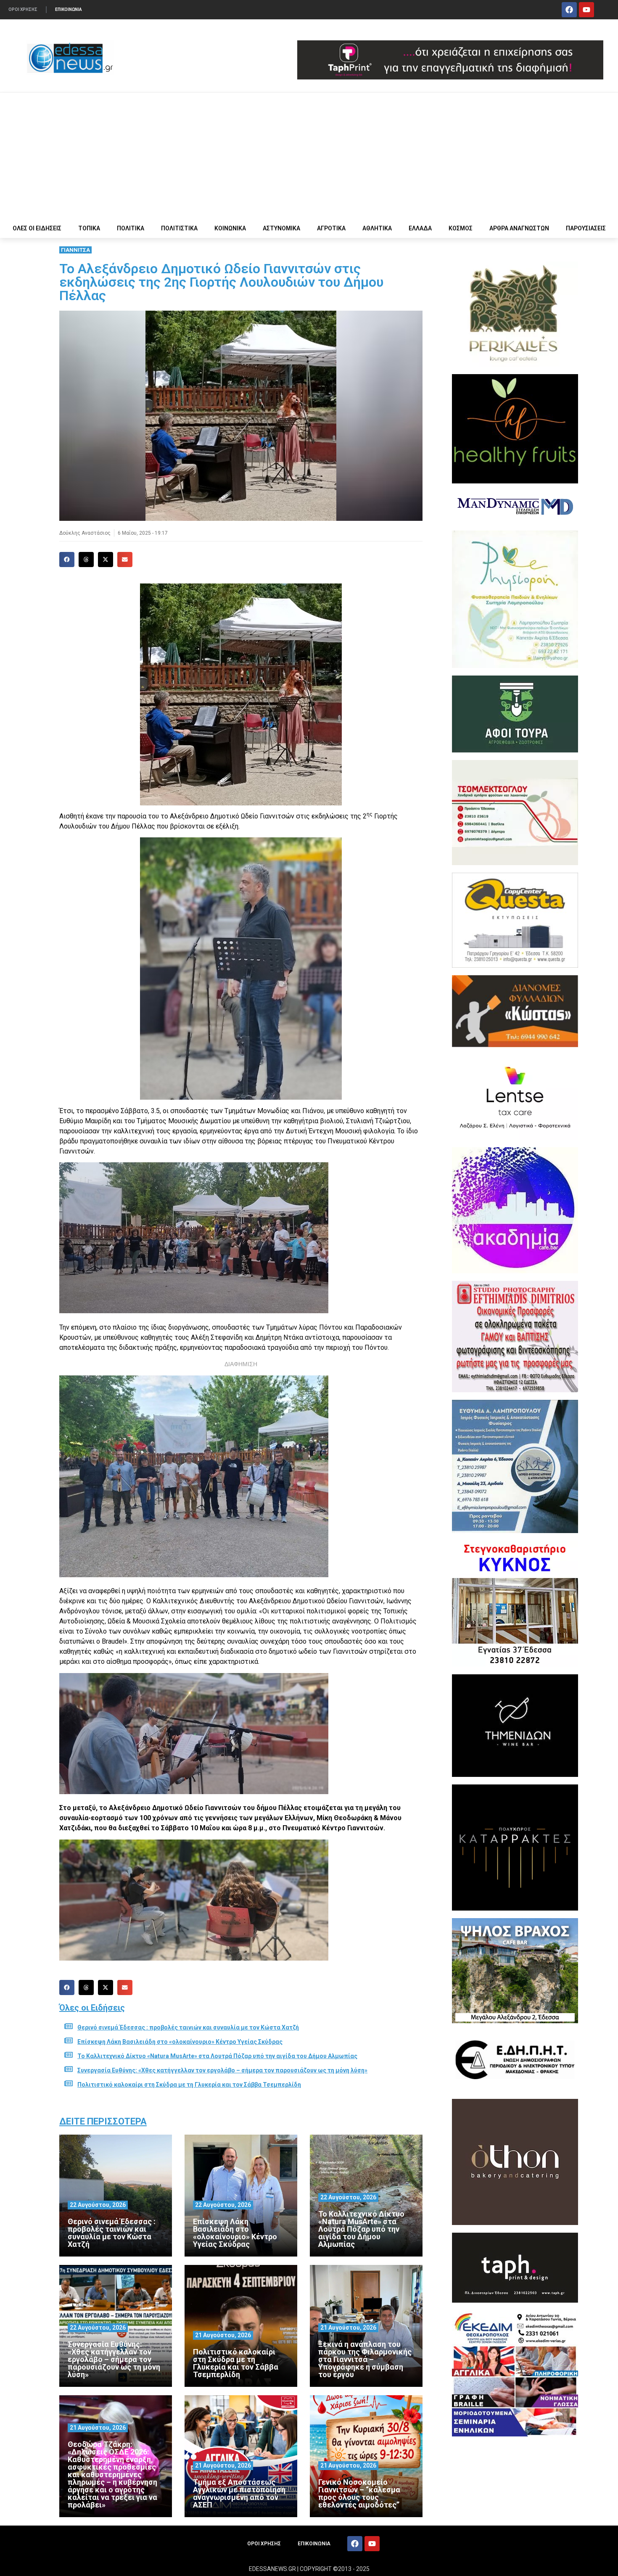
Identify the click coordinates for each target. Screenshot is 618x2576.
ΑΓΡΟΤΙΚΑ (331, 228)
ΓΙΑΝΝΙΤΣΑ (75, 250)
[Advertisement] (309, 156)
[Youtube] (586, 10)
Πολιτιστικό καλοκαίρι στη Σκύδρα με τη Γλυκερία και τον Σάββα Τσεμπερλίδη (189, 2085)
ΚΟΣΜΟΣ (461, 228)
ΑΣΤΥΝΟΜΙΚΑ (281, 228)
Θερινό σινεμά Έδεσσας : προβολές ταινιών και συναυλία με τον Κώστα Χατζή (188, 2027)
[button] (67, 560)
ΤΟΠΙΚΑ (89, 228)
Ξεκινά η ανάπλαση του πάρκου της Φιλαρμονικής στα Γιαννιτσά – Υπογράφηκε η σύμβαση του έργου (365, 2359)
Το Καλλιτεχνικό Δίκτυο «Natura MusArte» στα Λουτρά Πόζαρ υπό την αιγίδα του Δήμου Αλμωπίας (217, 2056)
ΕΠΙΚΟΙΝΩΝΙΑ (69, 9)
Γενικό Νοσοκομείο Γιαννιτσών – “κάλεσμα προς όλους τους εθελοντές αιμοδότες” (359, 2493)
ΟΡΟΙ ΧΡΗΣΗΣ (23, 9)
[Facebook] (569, 10)
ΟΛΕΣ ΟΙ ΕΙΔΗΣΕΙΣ (37, 228)
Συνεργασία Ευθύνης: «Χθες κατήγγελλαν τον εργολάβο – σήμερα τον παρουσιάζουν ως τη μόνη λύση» (222, 2070)
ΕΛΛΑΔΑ (420, 228)
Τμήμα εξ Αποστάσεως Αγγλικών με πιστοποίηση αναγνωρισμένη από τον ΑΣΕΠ (239, 2493)
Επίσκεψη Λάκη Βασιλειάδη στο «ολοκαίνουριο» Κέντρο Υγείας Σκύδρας (180, 2042)
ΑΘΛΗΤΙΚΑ (377, 228)
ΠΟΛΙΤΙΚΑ (131, 228)
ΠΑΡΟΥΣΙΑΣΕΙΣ (586, 228)
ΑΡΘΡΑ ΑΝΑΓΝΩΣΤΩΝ (519, 228)
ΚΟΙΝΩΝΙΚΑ (230, 228)
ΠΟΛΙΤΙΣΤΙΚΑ (179, 228)
